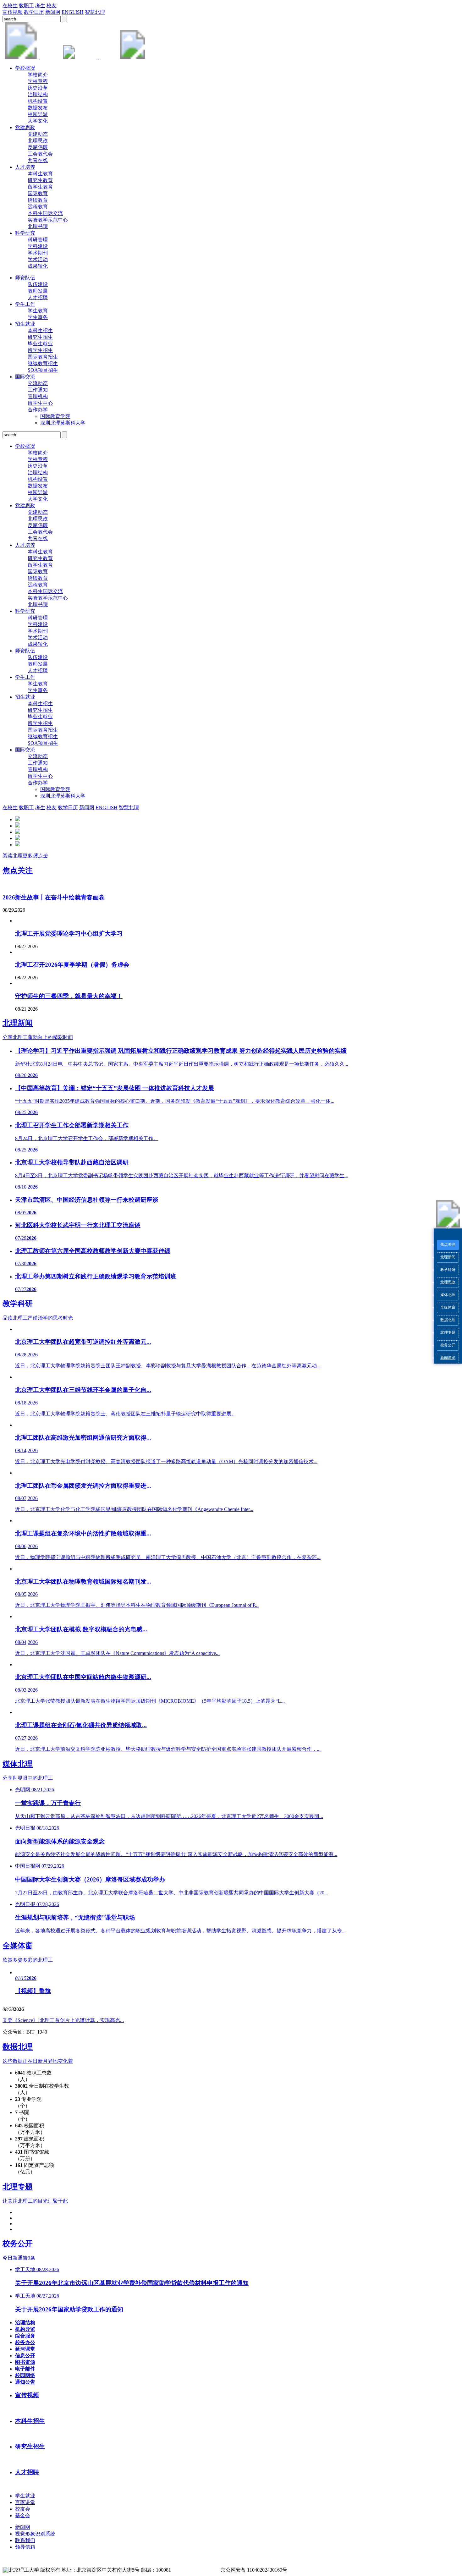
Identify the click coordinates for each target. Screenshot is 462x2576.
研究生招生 (40, 337)
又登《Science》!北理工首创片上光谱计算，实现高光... (63, 2020)
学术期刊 (38, 253)
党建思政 (25, 127)
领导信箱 (25, 2547)
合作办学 (38, 410)
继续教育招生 (43, 363)
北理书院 (38, 226)
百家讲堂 (25, 2502)
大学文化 (38, 121)
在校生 (10, 5)
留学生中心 (40, 403)
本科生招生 (40, 330)
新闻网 (53, 12)
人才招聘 (38, 297)
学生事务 (38, 317)
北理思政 (448, 1282)
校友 (52, 5)
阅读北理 (25, 856)
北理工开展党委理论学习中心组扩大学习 (69, 934)
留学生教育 (40, 187)
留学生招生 (40, 350)
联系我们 (25, 2540)
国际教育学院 (55, 416)
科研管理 (38, 240)
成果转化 (38, 266)
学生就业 (25, 2496)
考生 (40, 5)
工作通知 (38, 390)
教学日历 (34, 12)
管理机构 (38, 396)
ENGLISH (73, 12)
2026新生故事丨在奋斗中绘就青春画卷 (54, 897)
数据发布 (38, 108)
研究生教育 (40, 180)
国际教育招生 (43, 357)
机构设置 (38, 101)
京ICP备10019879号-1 (196, 2570)
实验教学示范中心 (48, 220)
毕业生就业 (40, 344)
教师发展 (38, 291)
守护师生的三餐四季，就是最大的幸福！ (69, 996)
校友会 (23, 2509)
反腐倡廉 (38, 147)
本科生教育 (40, 174)
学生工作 (25, 304)
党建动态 (38, 134)
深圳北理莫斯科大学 (63, 423)
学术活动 (38, 259)
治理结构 (38, 94)
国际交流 (25, 377)
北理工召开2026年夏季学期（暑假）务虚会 (72, 965)
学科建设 (38, 246)
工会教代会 (40, 154)
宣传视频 (13, 12)
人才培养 (25, 167)
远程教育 (38, 207)
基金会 (23, 2516)
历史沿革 (38, 88)
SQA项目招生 (43, 370)
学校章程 (38, 81)
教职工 (26, 5)
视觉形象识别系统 (35, 2534)
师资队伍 (25, 278)
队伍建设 (38, 284)
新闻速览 (448, 1358)
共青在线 (38, 160)
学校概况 (25, 68)
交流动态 (38, 383)
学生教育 (38, 311)
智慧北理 (95, 12)
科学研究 (25, 233)
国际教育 (38, 193)
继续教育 (38, 200)
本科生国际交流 (45, 213)
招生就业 (25, 324)
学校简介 (38, 75)
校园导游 (38, 114)
